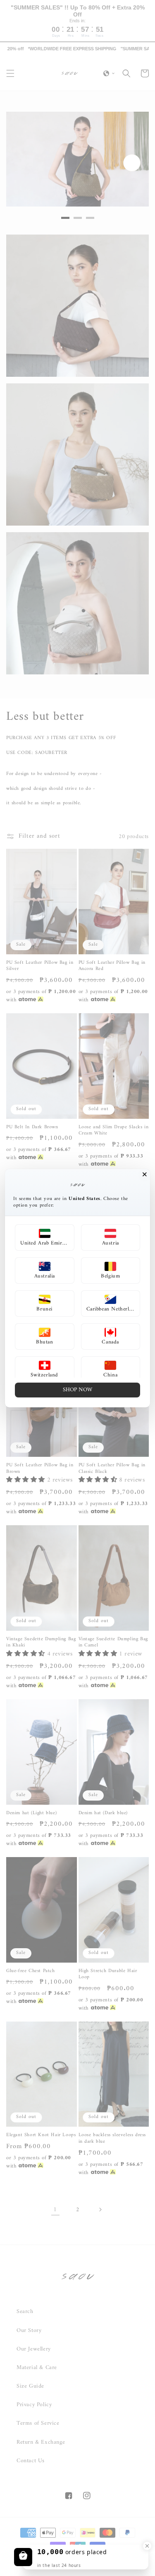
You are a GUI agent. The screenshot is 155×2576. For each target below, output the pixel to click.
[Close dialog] (145, 1174)
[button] (45, 1238)
